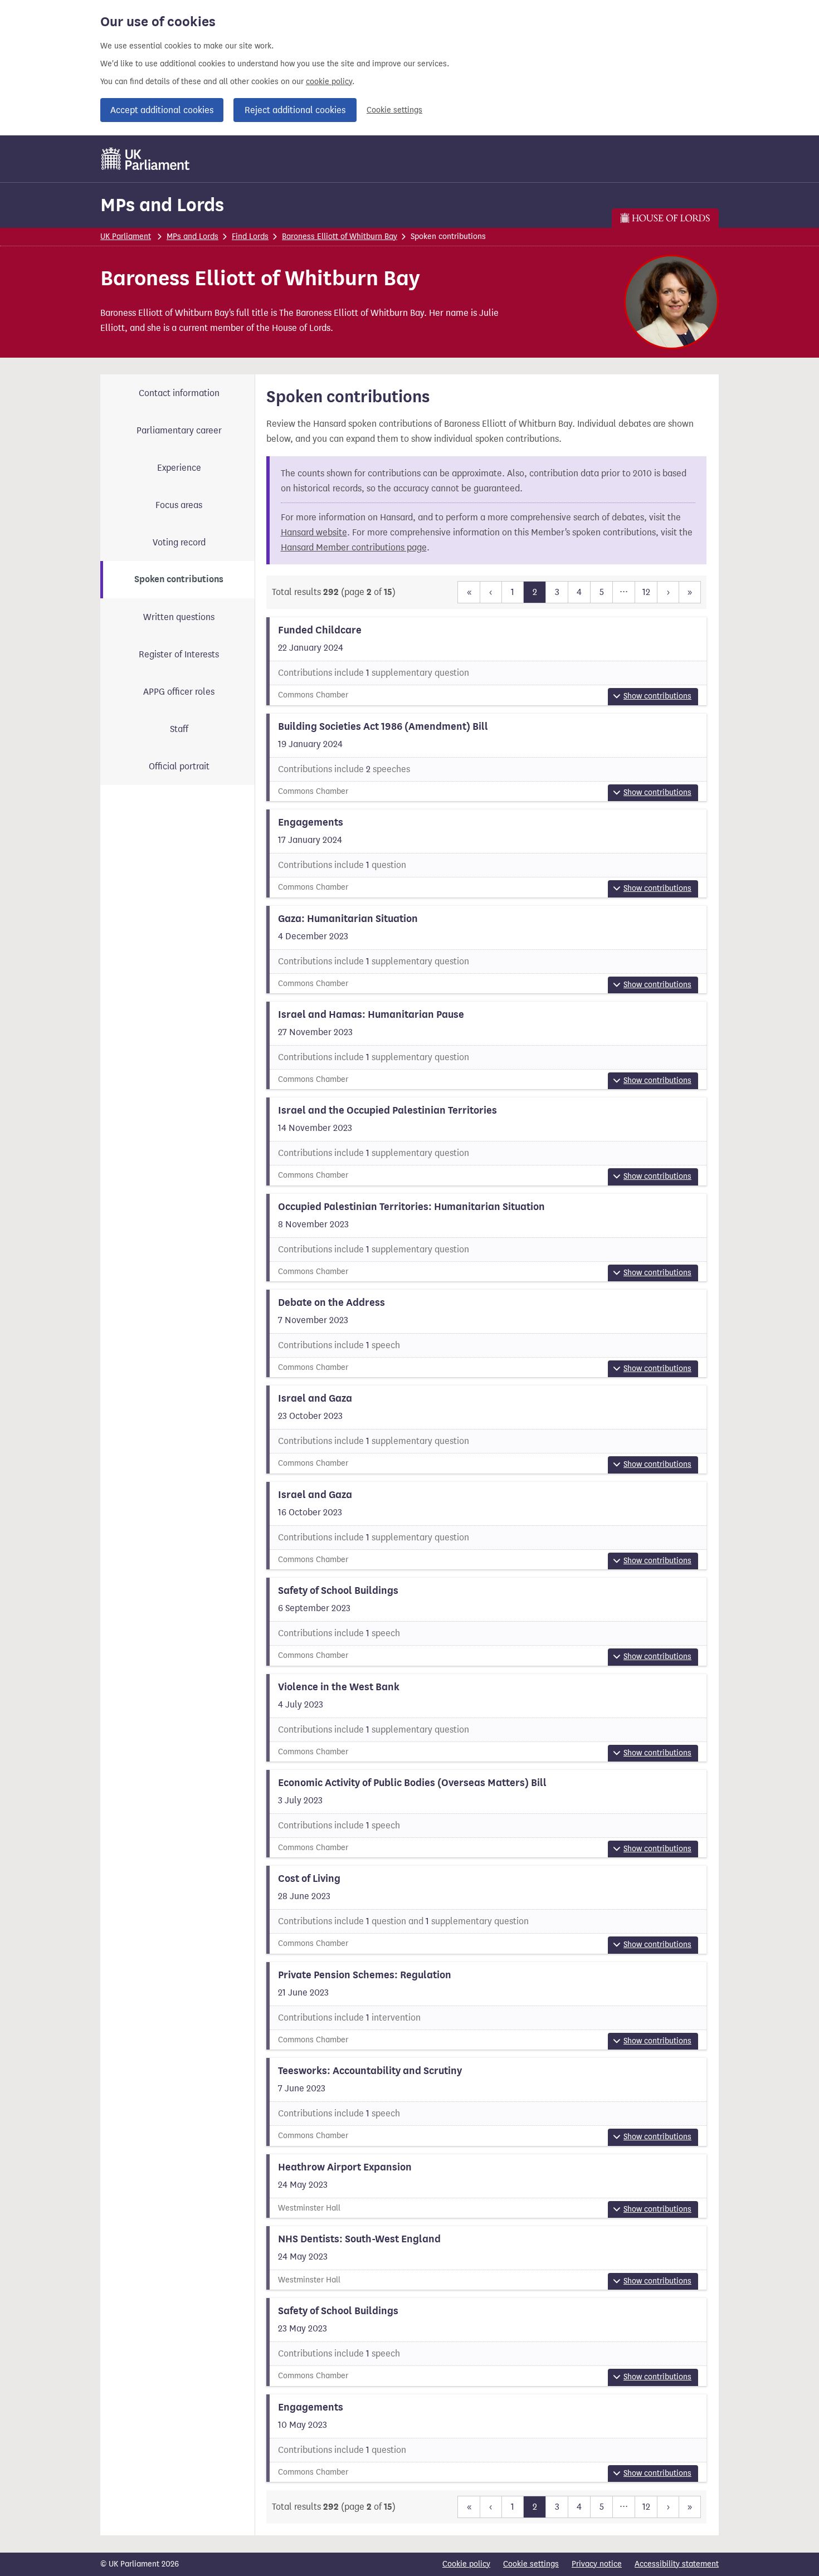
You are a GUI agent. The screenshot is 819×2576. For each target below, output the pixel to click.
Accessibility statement (677, 2564)
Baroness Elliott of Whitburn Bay (340, 236)
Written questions (179, 617)
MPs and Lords (162, 205)
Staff (179, 729)
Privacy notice (597, 2564)
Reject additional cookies (295, 110)
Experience (179, 468)
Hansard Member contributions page (354, 547)
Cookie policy (466, 2564)
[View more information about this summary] (487, 661)
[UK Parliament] (146, 159)
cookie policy (329, 82)
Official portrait (179, 766)
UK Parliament (126, 236)
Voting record (179, 542)
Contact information (179, 393)
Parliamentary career (179, 430)
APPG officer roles (179, 692)
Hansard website (314, 532)
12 (646, 592)
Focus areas (179, 505)
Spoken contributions (179, 579)
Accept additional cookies (162, 110)
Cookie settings (394, 110)
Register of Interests (179, 654)
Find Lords (250, 236)
